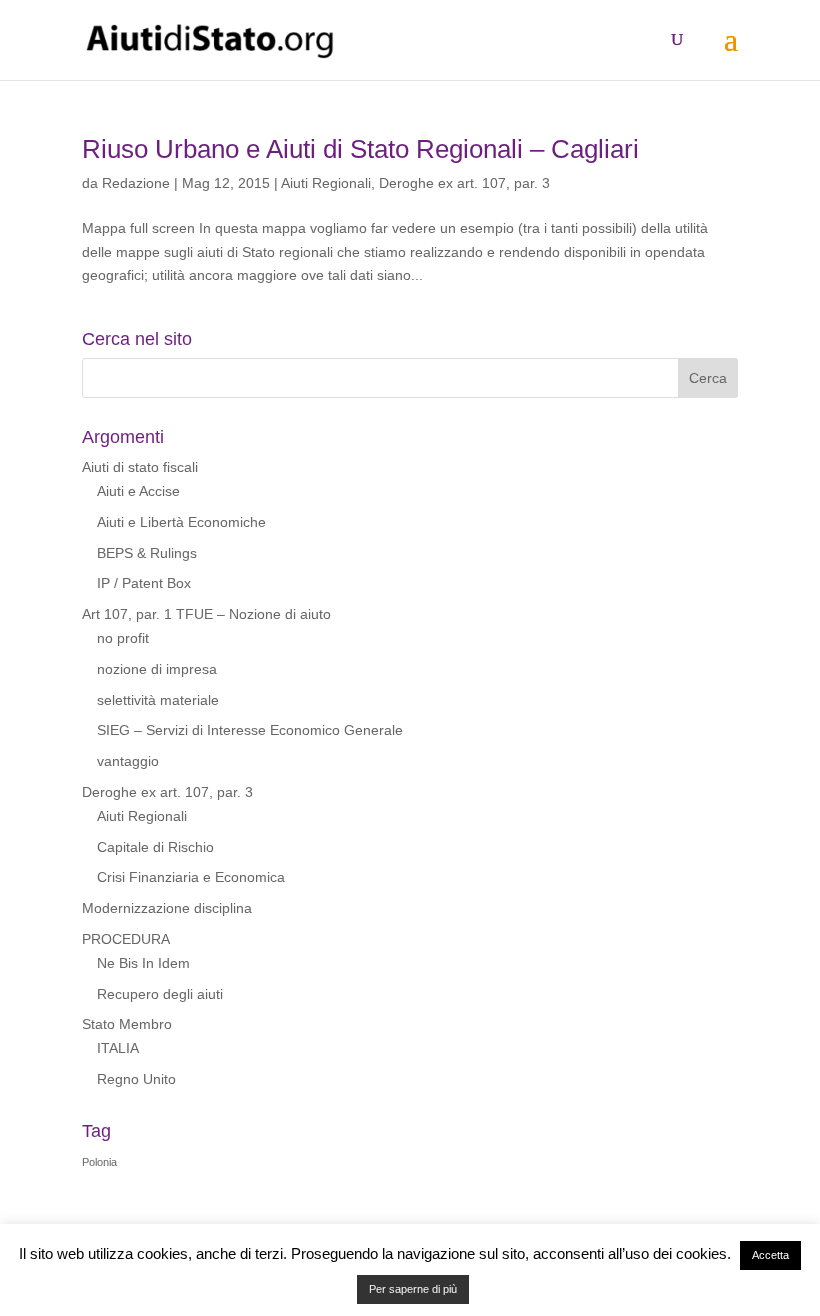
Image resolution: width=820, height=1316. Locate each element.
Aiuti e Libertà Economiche (181, 522)
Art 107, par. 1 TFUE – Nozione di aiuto (206, 614)
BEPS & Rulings (147, 553)
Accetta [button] (770, 1255)
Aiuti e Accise (138, 491)
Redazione (136, 183)
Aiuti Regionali (326, 183)
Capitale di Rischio (155, 847)
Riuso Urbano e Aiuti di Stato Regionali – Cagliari (360, 149)
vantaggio (128, 761)
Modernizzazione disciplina (167, 908)
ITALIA (118, 1048)
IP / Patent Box (144, 583)
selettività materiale (158, 700)
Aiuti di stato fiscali (140, 467)
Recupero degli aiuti (160, 994)
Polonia (99, 1162)
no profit (123, 638)
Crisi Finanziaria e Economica (191, 877)
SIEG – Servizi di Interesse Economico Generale (250, 730)
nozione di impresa (157, 669)
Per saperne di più (413, 1289)
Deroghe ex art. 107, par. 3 (464, 183)
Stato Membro (127, 1024)
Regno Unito (136, 1079)
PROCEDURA (126, 939)
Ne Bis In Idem (143, 963)
